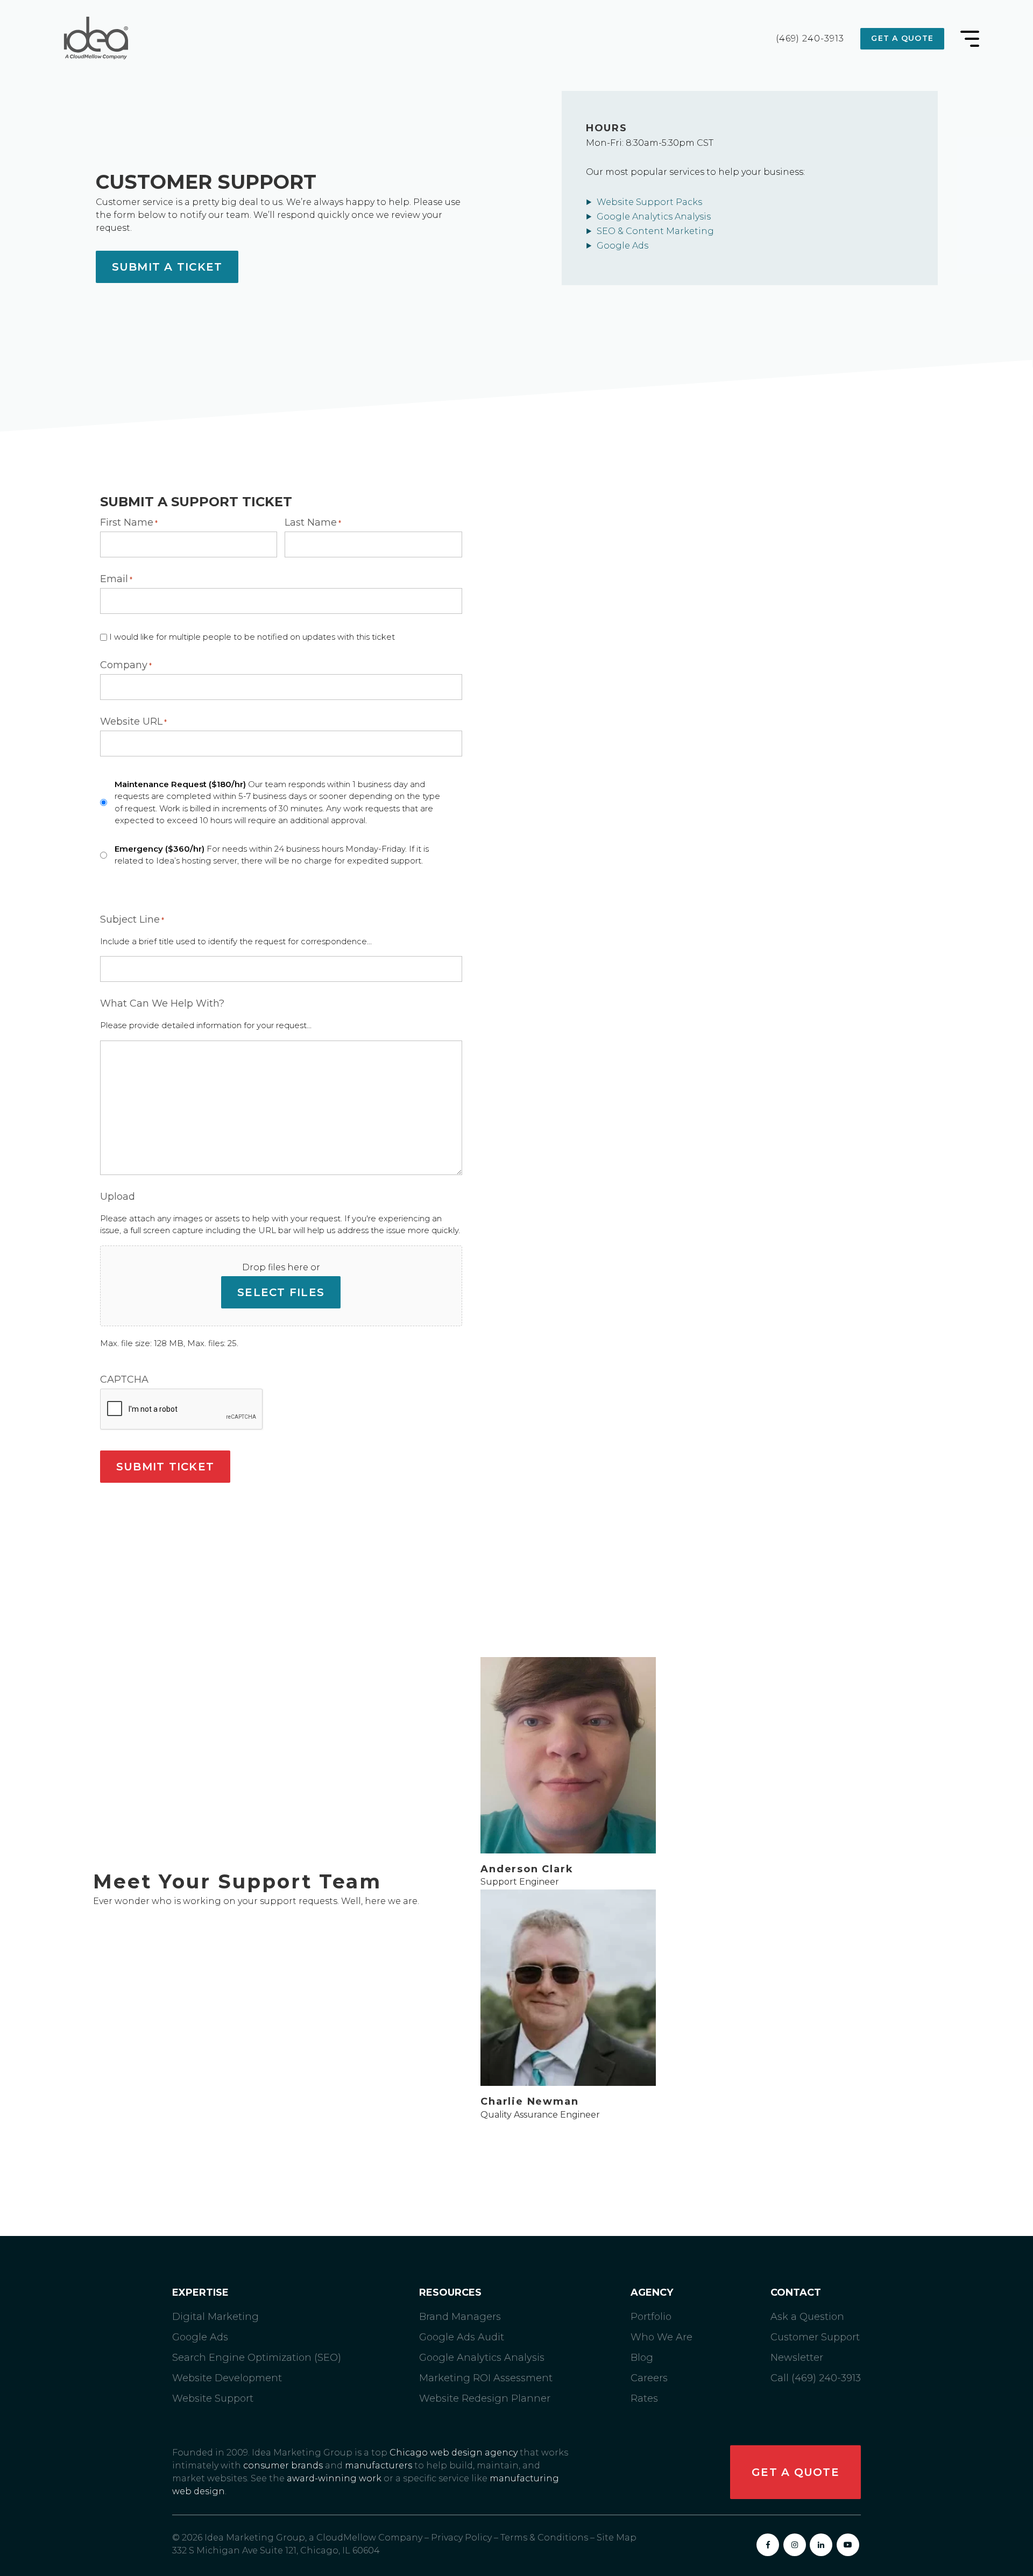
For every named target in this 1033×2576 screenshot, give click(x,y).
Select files (281, 1292)
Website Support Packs (649, 202)
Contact (796, 2293)
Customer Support (815, 2337)
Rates (644, 2398)
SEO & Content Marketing (655, 231)
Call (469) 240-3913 (816, 2378)
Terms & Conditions (544, 2538)
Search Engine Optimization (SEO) (257, 2358)
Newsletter (797, 2358)
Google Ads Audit (462, 2337)
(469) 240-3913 (810, 39)
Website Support (213, 2398)
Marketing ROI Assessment (486, 2378)
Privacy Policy (461, 2538)
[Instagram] (795, 2545)
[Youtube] (848, 2545)
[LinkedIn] (821, 2545)
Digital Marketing (215, 2317)
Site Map (617, 2538)
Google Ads (622, 246)
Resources (450, 2293)
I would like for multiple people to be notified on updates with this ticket (252, 637)
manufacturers (378, 2465)
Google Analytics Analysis (654, 217)
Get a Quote (902, 38)
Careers (649, 2378)
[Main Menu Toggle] (970, 39)
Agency (652, 2293)
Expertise (200, 2293)
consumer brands (283, 2465)
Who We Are (661, 2337)
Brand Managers (460, 2317)
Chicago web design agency (454, 2453)
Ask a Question (807, 2317)
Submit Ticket (165, 1467)
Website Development (227, 2378)
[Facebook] (768, 2545)
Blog (642, 2358)
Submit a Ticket (167, 267)
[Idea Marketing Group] (94, 39)
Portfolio (651, 2317)
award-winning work (334, 2478)
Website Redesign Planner (485, 2398)
